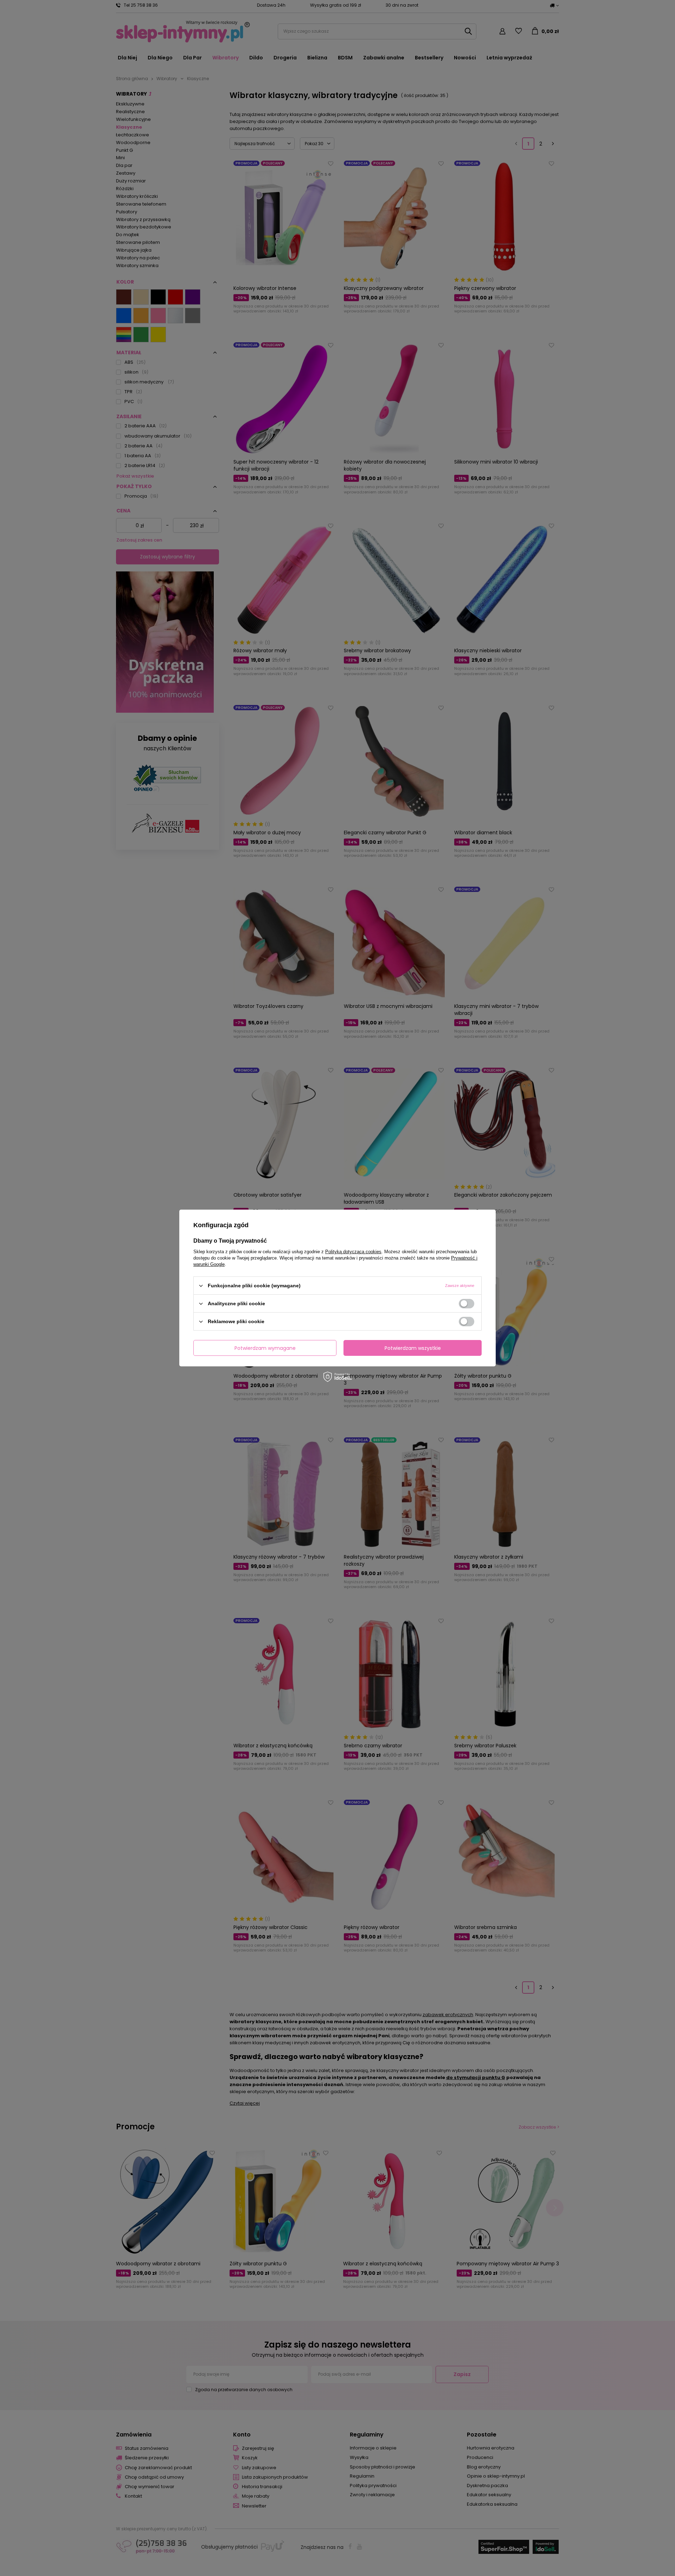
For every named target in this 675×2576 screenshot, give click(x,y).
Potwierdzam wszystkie (413, 1348)
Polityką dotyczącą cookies (353, 1252)
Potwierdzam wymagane (265, 1348)
